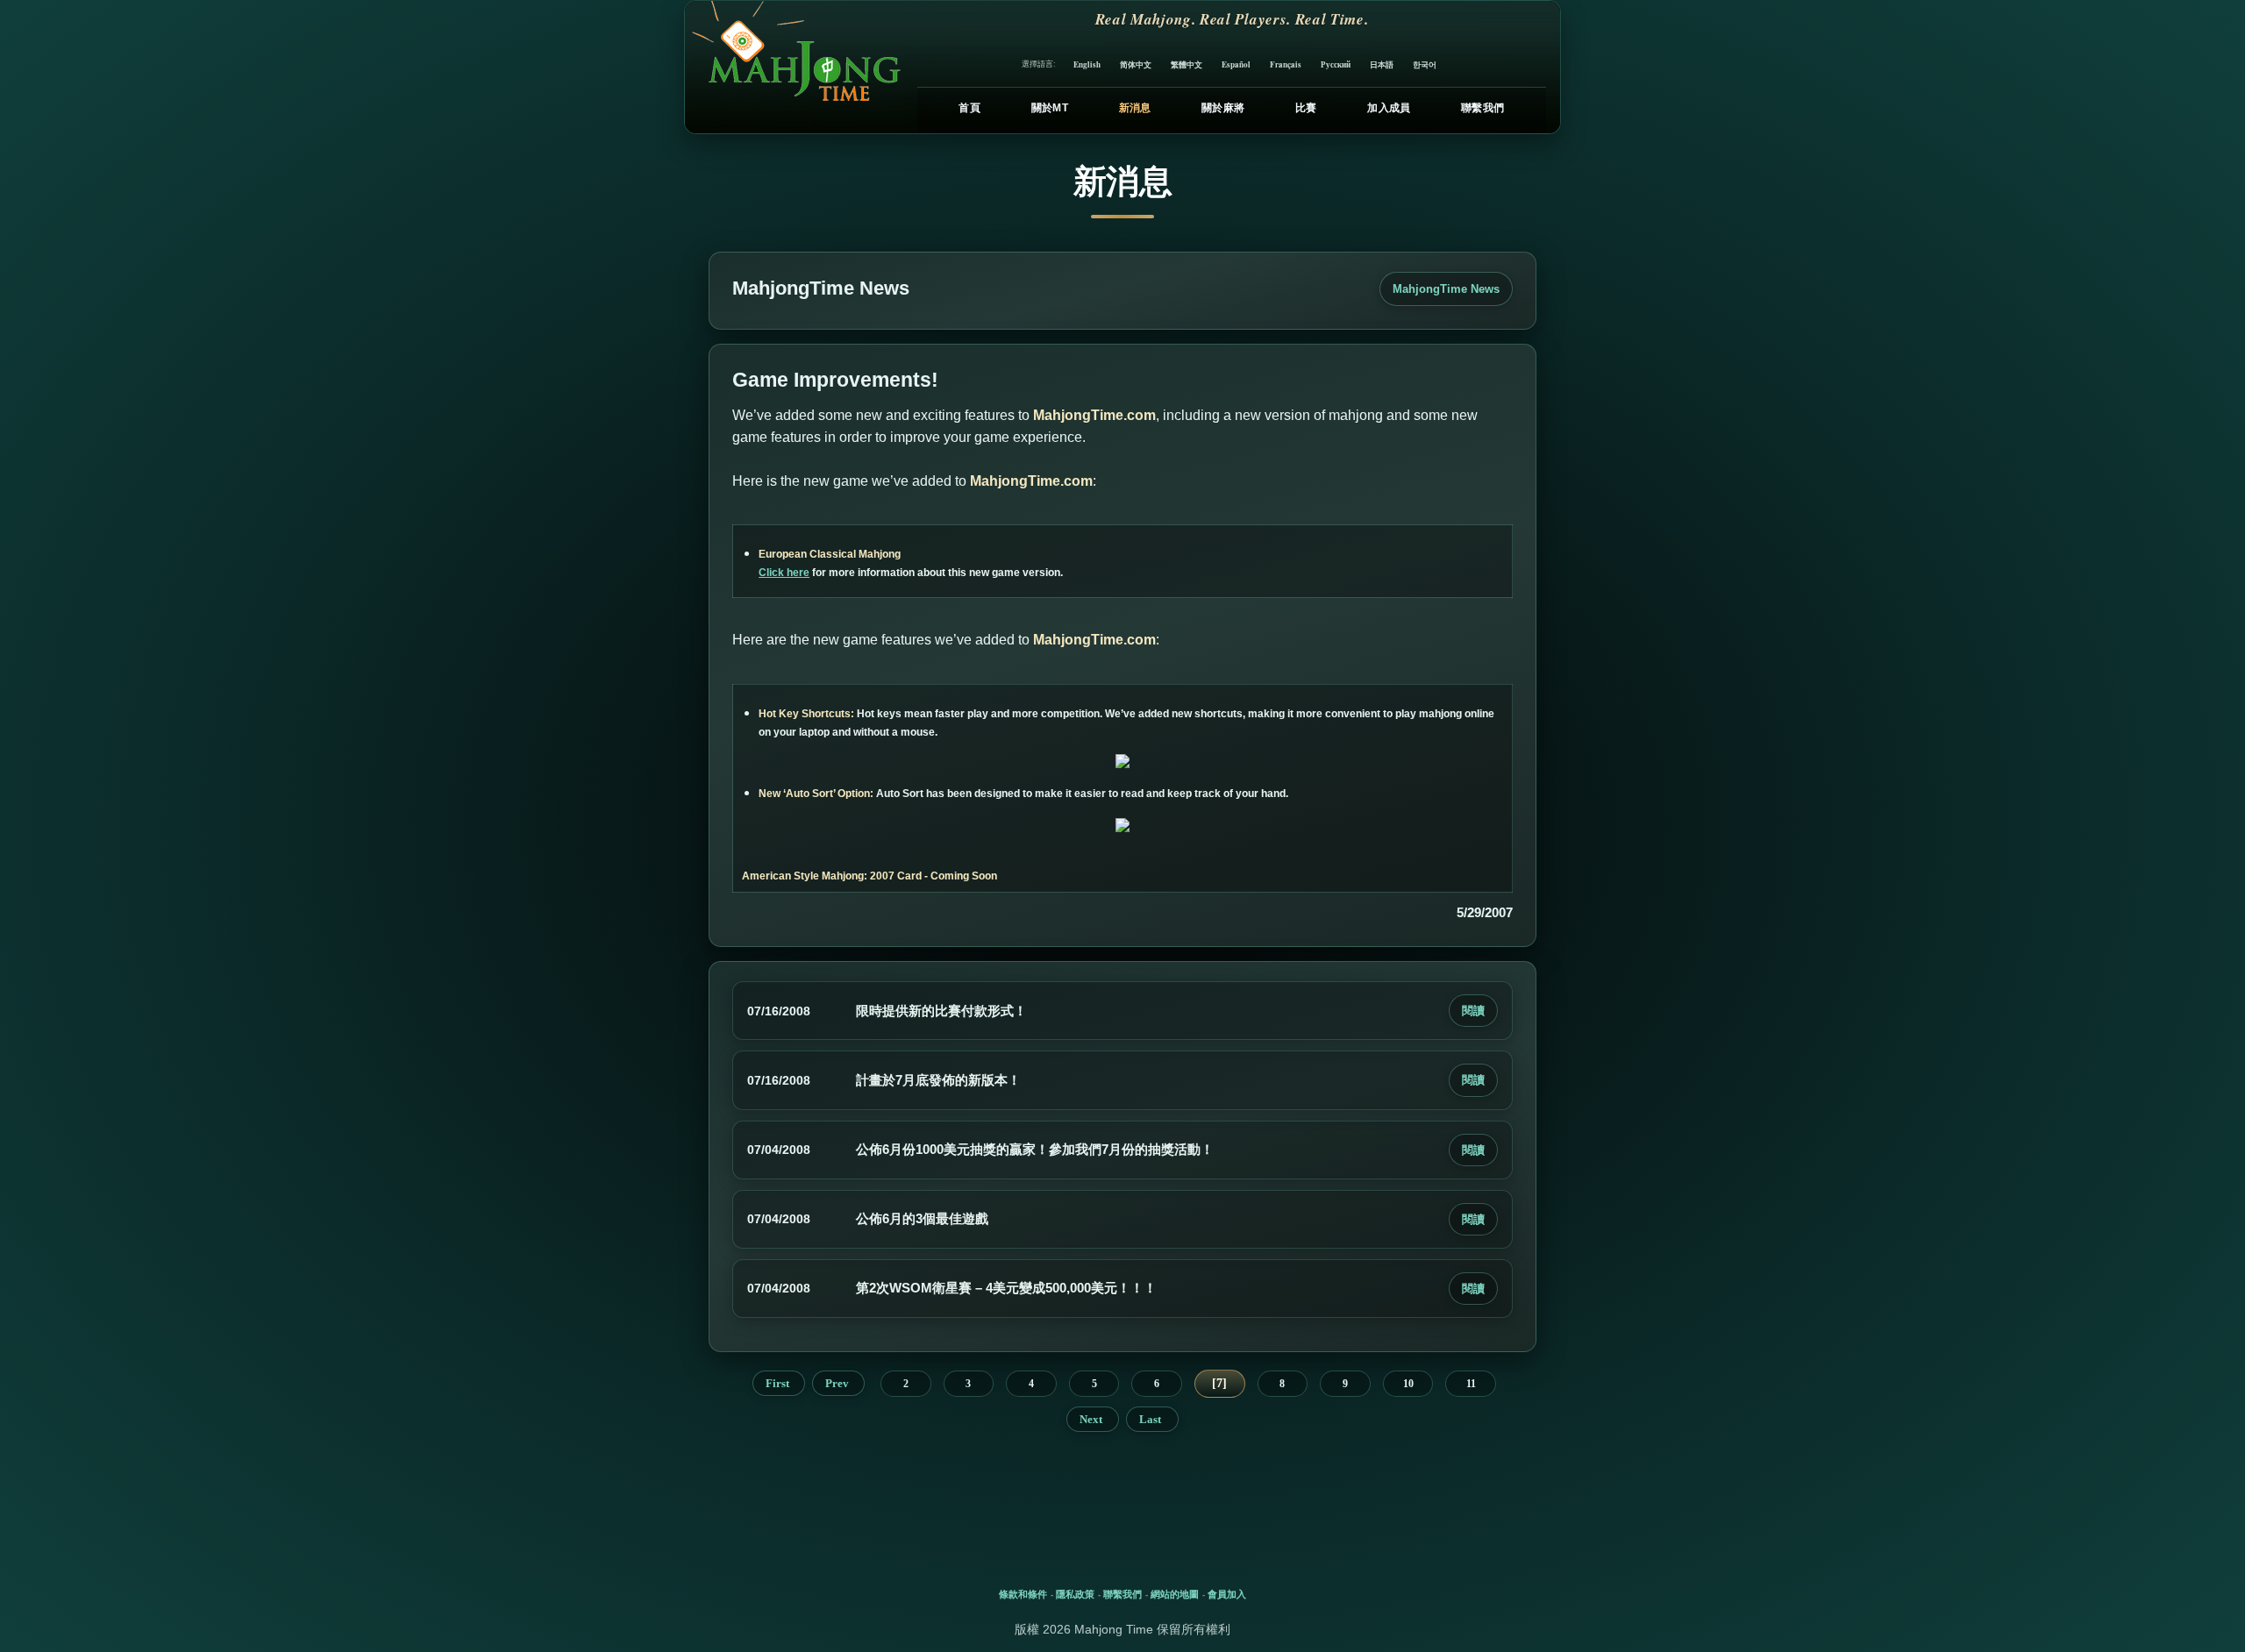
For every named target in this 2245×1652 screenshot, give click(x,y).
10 (1408, 1384)
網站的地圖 (1175, 1594)
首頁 (969, 108)
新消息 (1135, 108)
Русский (1336, 64)
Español (1236, 64)
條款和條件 (1023, 1594)
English (1087, 64)
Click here (784, 573)
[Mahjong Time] (794, 67)
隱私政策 (1075, 1594)
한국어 (1425, 64)
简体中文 (1136, 64)
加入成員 (1389, 108)
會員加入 (1227, 1594)
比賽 (1306, 108)
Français (1286, 64)
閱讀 (1473, 1011)
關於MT (1050, 108)
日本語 (1382, 64)
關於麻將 (1223, 108)
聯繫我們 (1482, 108)
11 (1471, 1384)
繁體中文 (1187, 64)
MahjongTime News (1446, 289)
